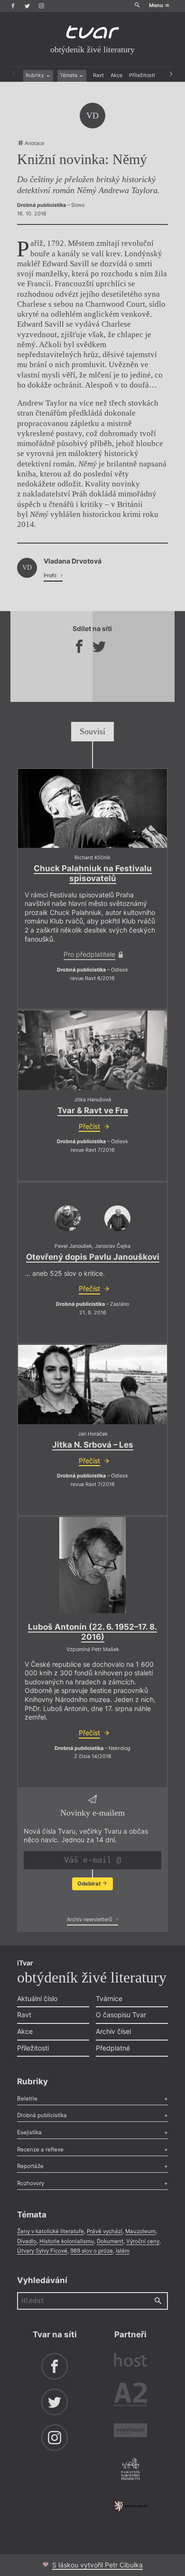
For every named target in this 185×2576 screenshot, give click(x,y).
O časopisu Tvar (121, 2015)
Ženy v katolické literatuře (51, 2231)
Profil (51, 576)
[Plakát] (92, 1565)
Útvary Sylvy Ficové (42, 2251)
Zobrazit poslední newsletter (90, 1903)
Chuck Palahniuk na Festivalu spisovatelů (93, 873)
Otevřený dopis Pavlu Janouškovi (93, 1257)
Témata (69, 75)
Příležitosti (142, 75)
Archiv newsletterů (90, 1920)
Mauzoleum (140, 2231)
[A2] (130, 2396)
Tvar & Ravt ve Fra (93, 1110)
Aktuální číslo (37, 1998)
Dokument (110, 2241)
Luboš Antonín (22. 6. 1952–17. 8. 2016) (92, 1632)
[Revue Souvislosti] (130, 2431)
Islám (123, 2251)
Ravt (98, 75)
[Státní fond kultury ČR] (130, 2506)
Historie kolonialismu (67, 2241)
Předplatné (113, 2048)
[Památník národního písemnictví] (130, 2470)
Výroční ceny (143, 2241)
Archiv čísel (113, 2031)
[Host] (130, 2361)
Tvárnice (109, 1998)
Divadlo (27, 2241)
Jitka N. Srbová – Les (93, 1445)
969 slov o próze (92, 2251)
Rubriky (36, 75)
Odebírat (90, 1884)
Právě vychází (105, 2231)
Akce (116, 75)
